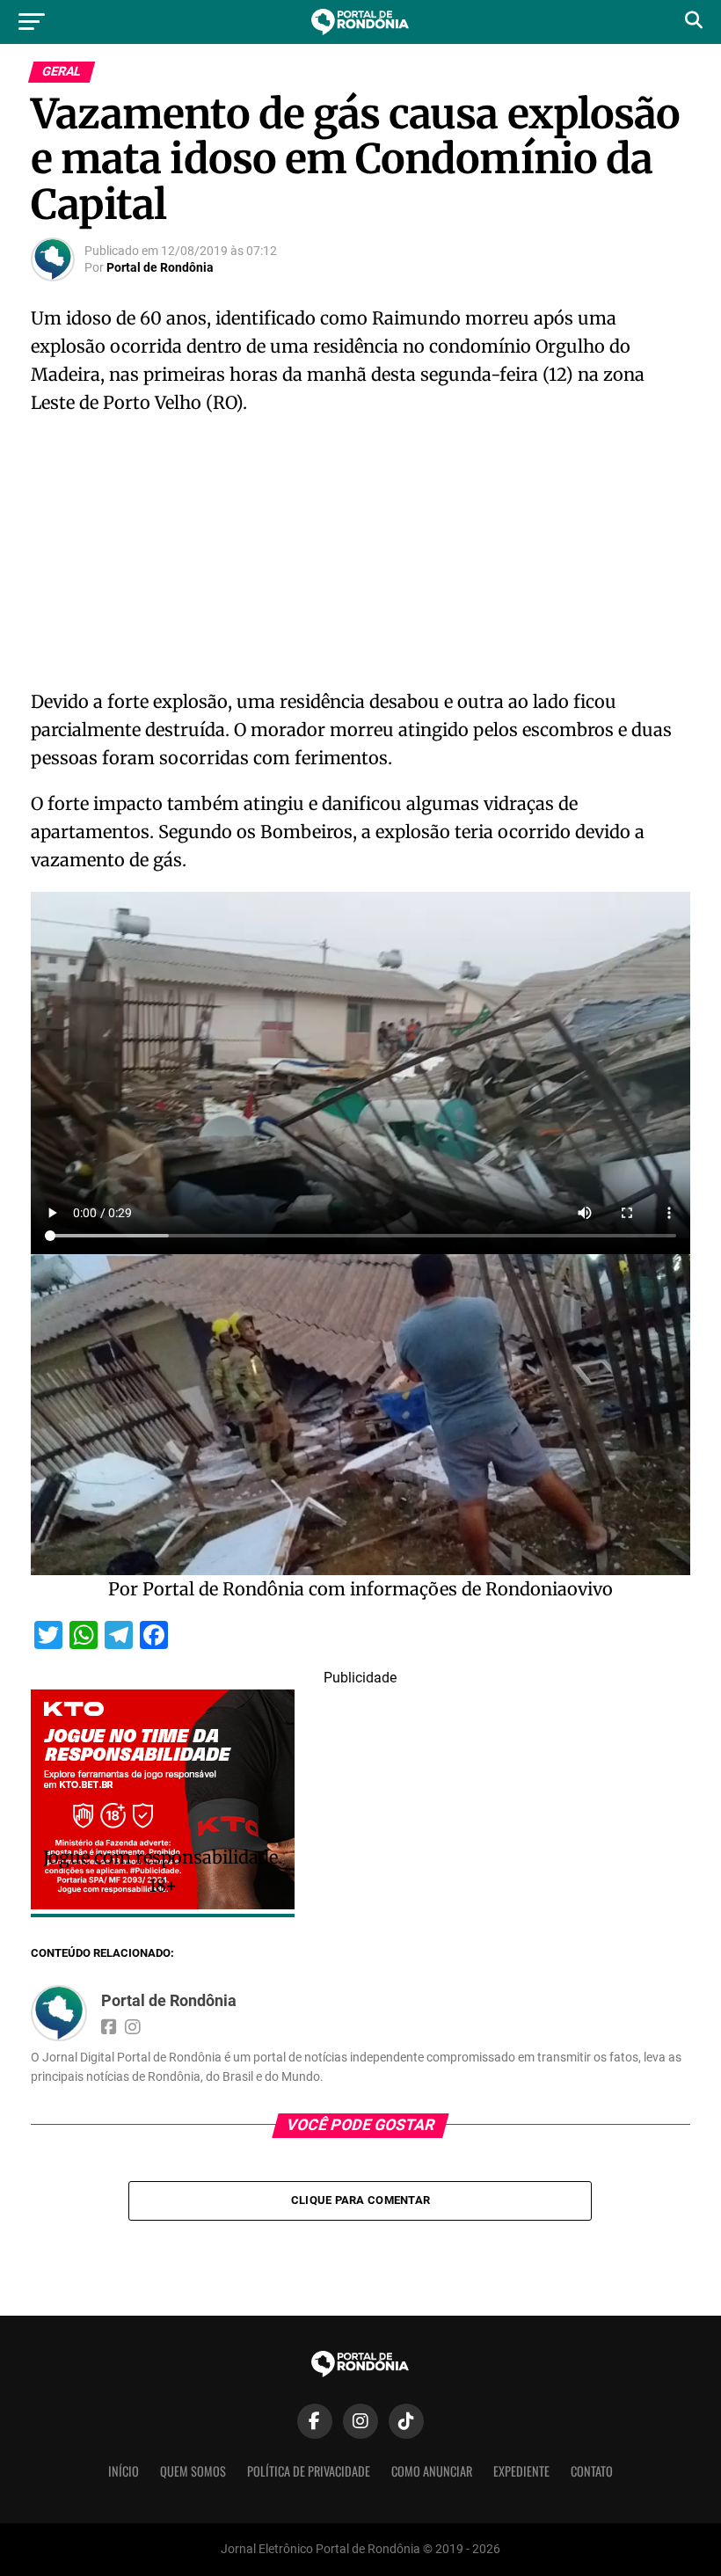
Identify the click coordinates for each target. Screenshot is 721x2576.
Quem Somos (193, 2471)
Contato (592, 2471)
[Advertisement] (360, 558)
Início (124, 2471)
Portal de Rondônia (160, 267)
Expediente (521, 2471)
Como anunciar (432, 2471)
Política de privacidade (309, 2471)
